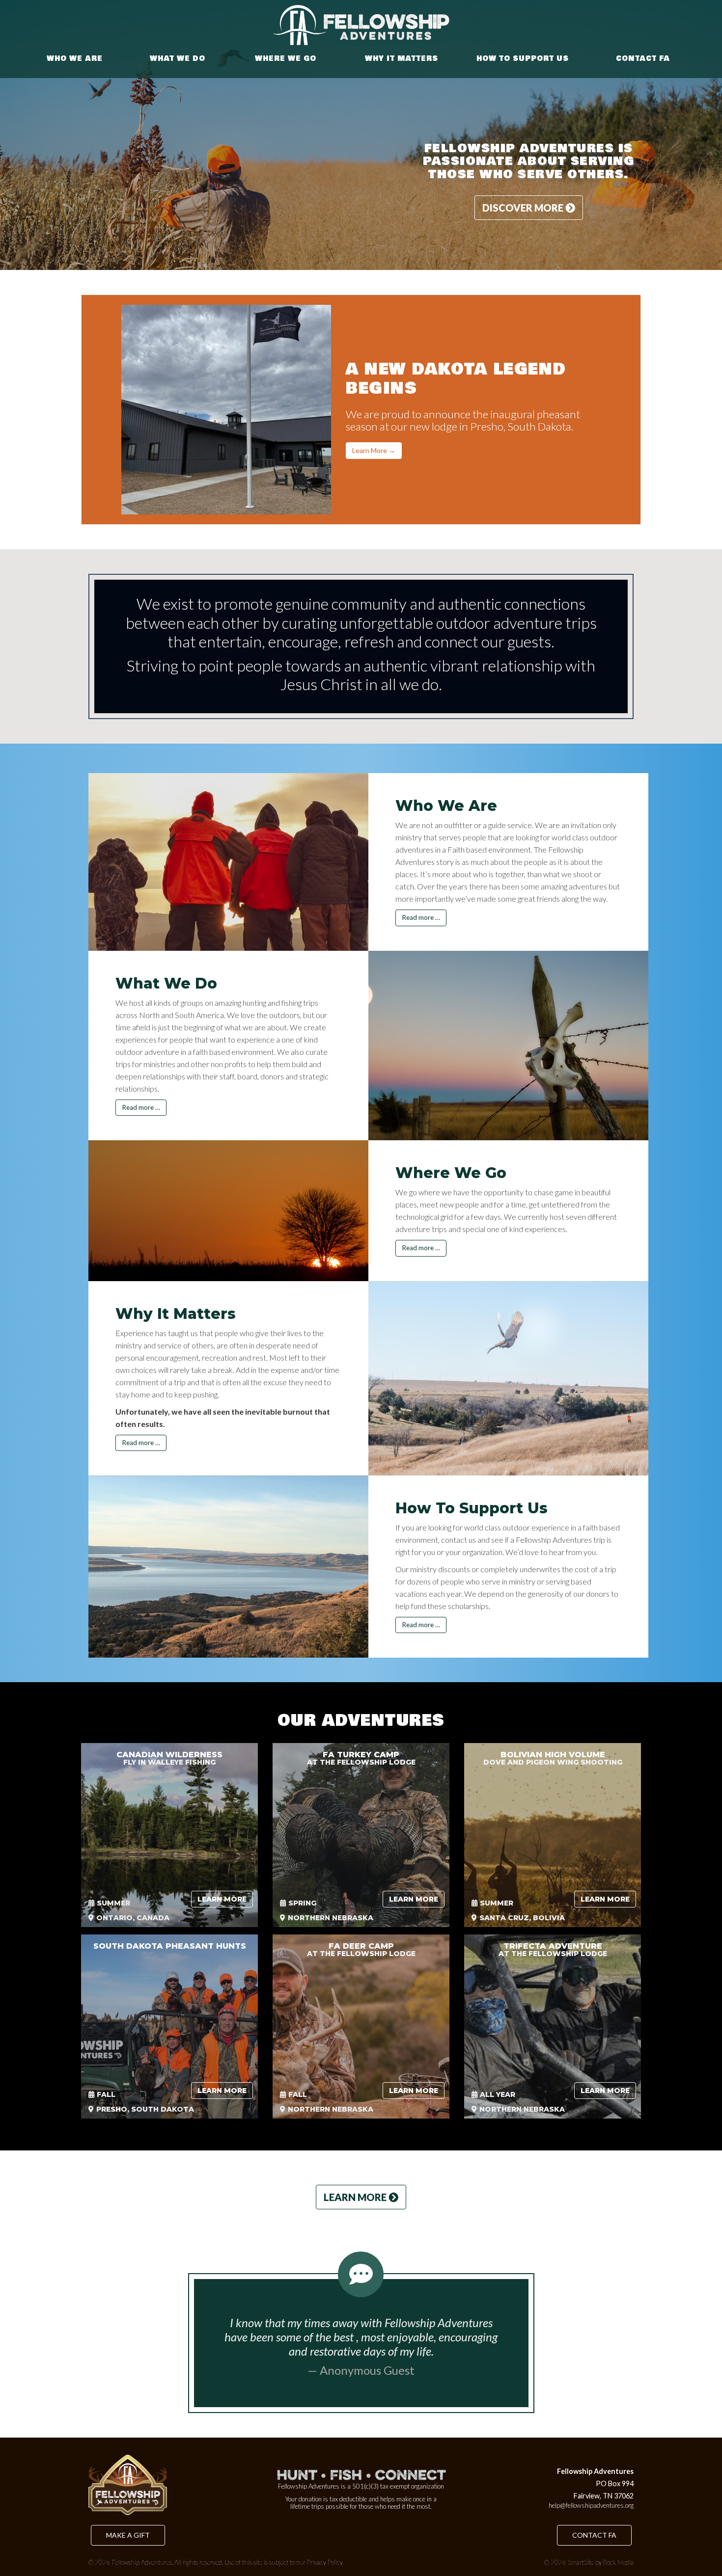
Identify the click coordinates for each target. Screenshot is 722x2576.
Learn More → (374, 450)
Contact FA (643, 59)
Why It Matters (402, 59)
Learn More (222, 1899)
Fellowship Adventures (142, 2562)
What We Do (178, 59)
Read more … (421, 917)
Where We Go (286, 59)
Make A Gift (128, 2535)
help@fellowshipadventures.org (591, 2505)
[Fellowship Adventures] (361, 25)
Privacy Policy (325, 2562)
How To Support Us (523, 59)
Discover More (524, 208)
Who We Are (75, 59)
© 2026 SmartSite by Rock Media (589, 2562)
